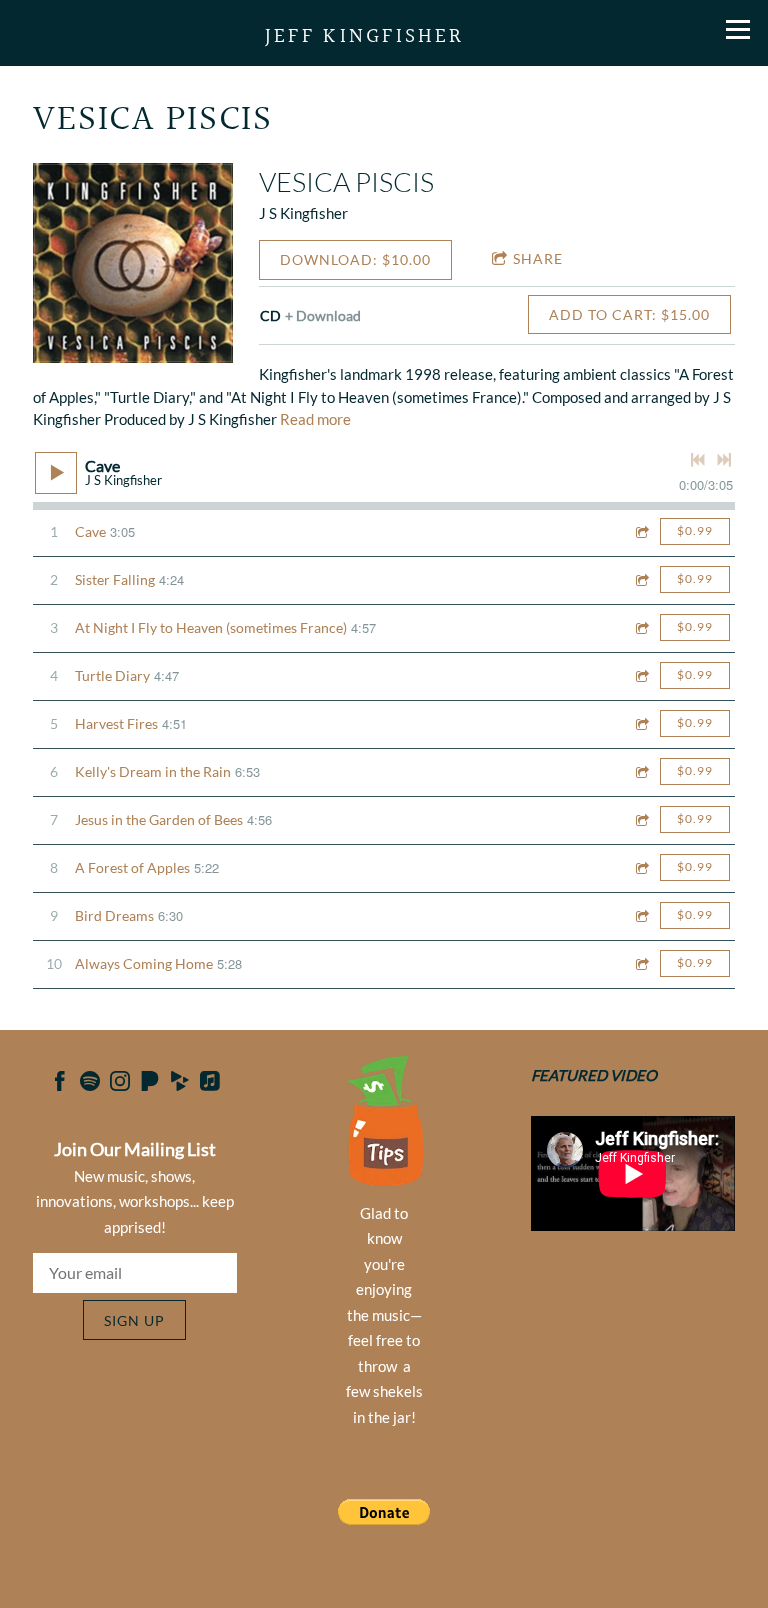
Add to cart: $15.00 (629, 314)
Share (538, 258)
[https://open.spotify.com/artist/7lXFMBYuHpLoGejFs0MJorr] (90, 1084)
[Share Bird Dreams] (641, 915)
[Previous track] (698, 460)
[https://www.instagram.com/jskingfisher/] (120, 1084)
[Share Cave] (641, 531)
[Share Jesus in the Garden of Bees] (641, 819)
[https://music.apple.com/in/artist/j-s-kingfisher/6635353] (210, 1084)
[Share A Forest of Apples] (641, 867)
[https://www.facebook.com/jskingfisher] (60, 1084)
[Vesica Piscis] (133, 263)
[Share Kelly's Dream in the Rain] (641, 771)
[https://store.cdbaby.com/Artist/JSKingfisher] (180, 1084)
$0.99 (695, 530)
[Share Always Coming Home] (641, 963)
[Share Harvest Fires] (641, 723)
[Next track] (724, 460)
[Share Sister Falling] (641, 579)
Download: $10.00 (355, 259)
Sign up (134, 1320)
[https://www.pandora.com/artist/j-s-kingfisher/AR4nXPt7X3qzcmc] (150, 1084)
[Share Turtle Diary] (641, 675)
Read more (315, 419)
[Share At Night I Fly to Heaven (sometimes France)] (641, 627)
